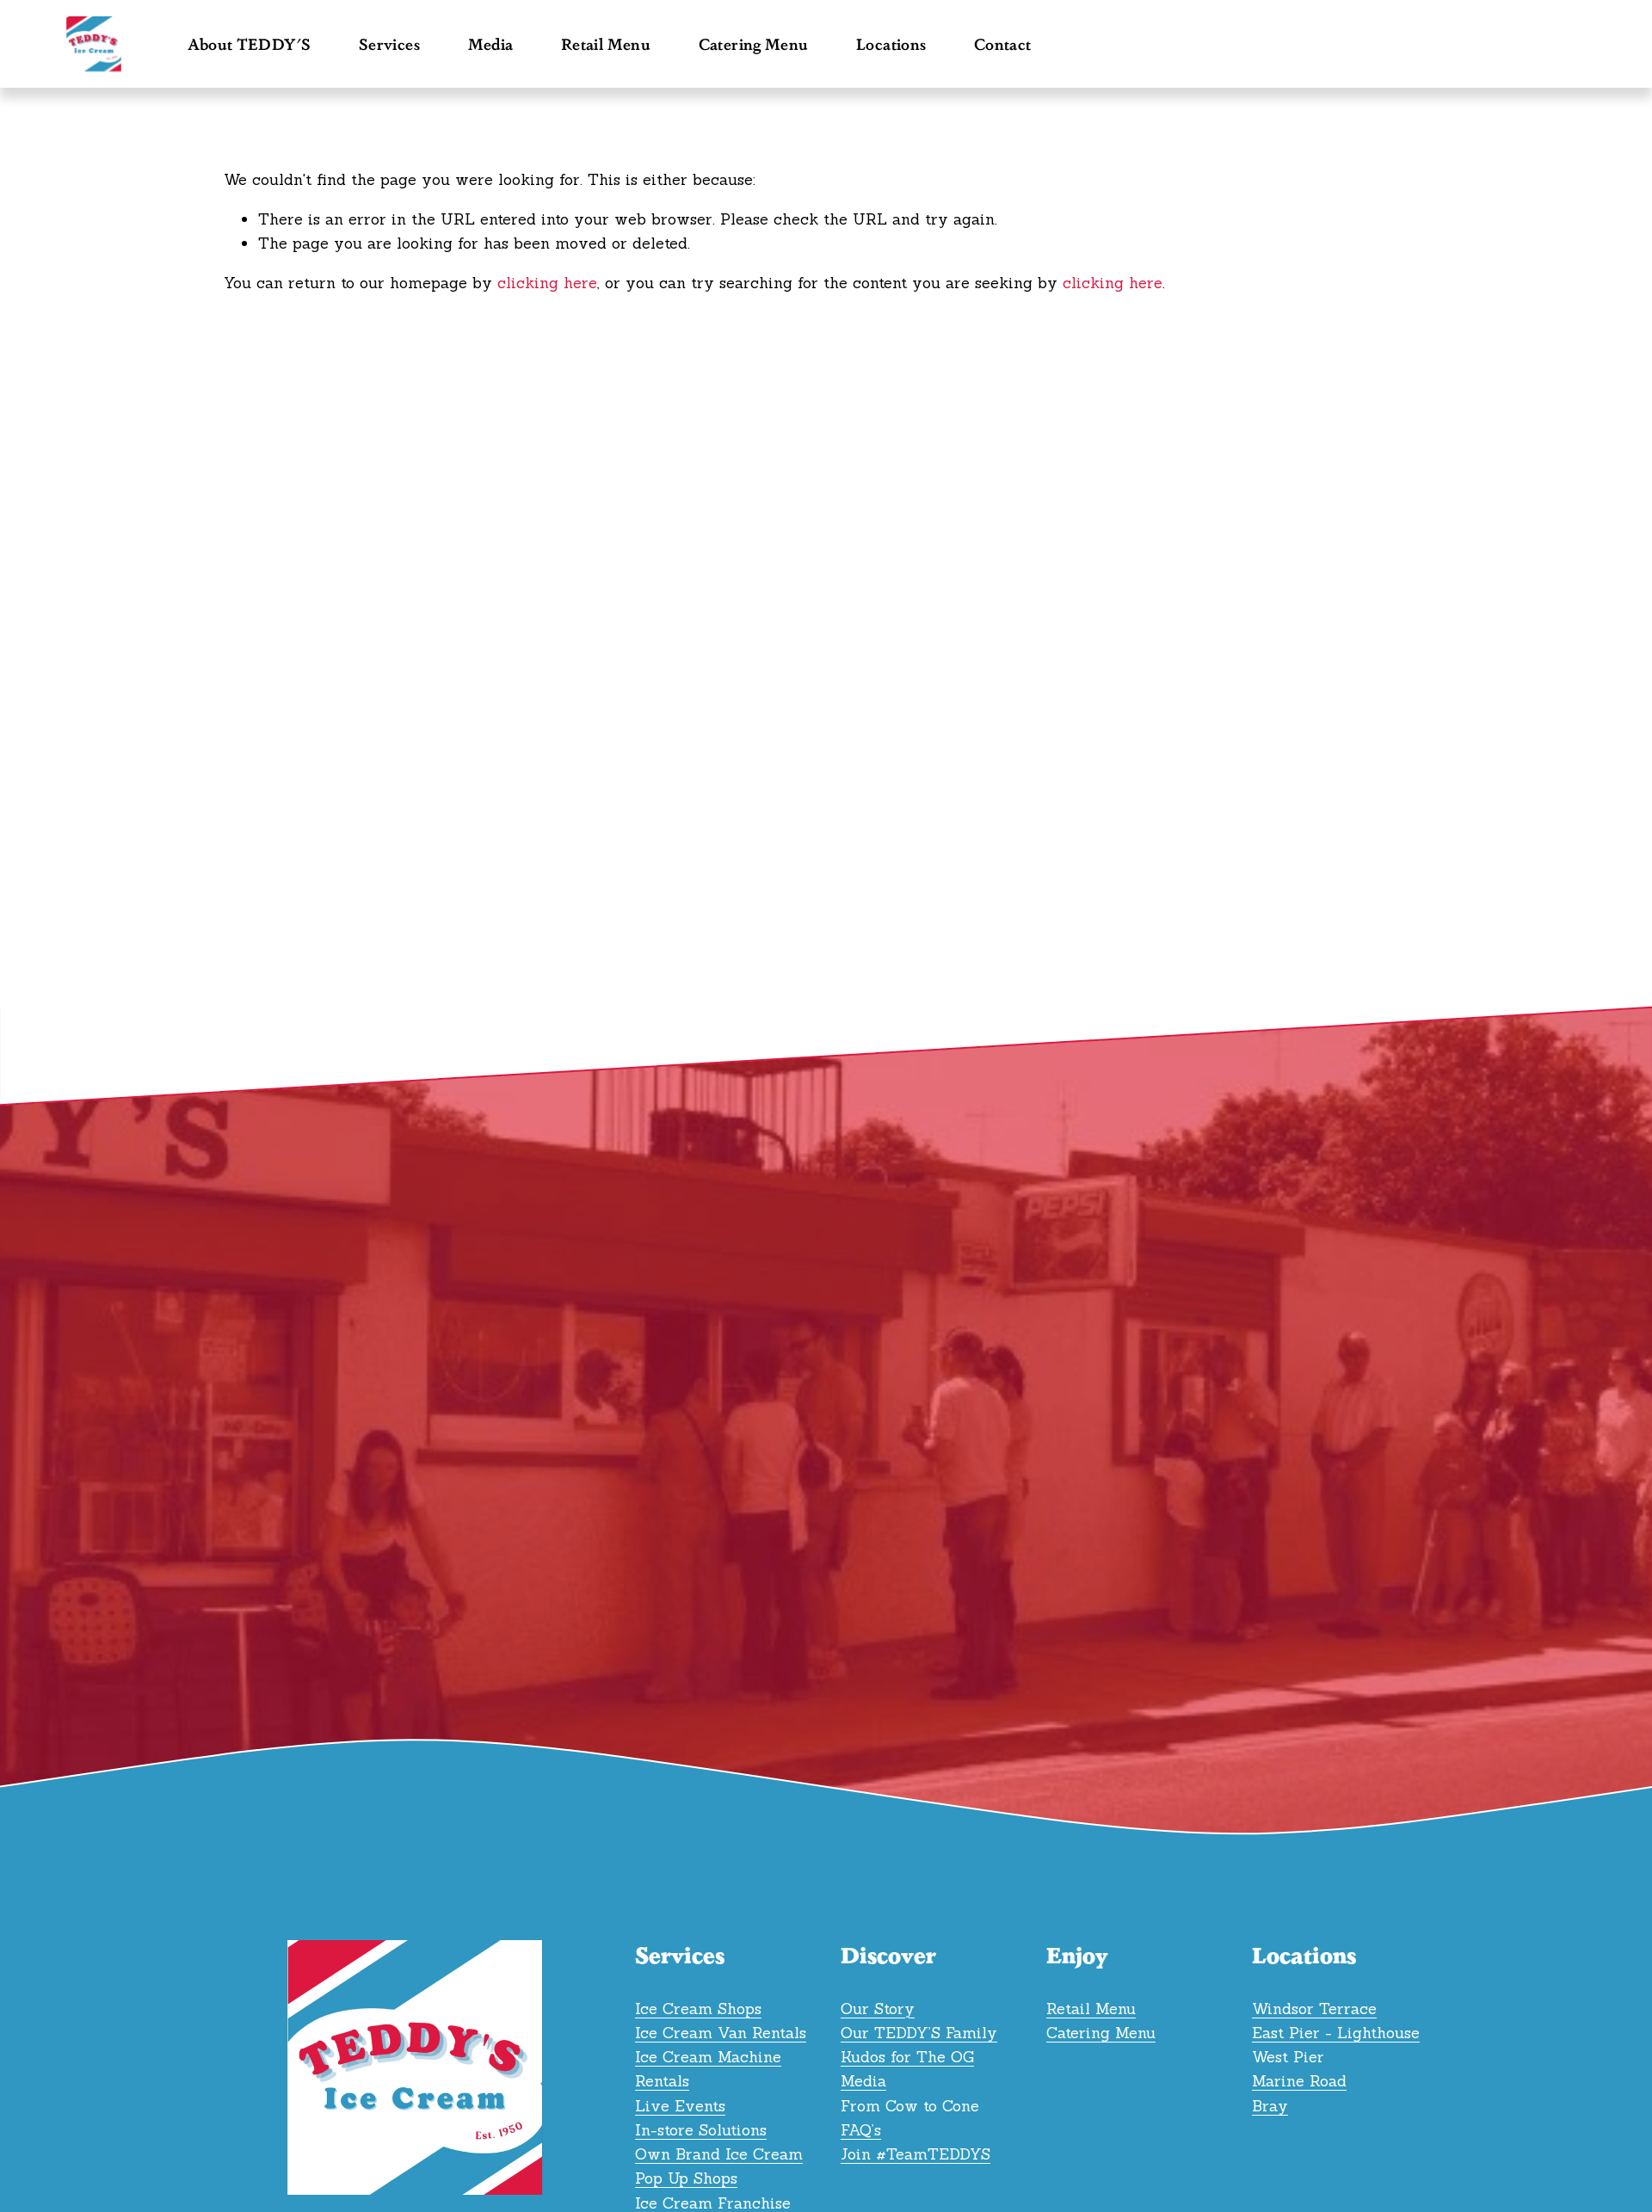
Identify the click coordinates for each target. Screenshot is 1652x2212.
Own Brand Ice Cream (719, 2154)
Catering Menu (754, 44)
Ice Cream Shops (698, 2009)
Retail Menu (606, 44)
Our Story (878, 2009)
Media (863, 2081)
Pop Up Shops (686, 2178)
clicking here (547, 283)
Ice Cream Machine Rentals (708, 2069)
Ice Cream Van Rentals (721, 2033)
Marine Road (1299, 2081)
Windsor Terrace (1314, 2009)
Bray (1270, 2106)
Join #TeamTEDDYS (915, 2154)
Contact (1003, 44)
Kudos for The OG (907, 2057)
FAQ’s (861, 2130)
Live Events (680, 2106)
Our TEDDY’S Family (919, 2033)
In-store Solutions (701, 2130)
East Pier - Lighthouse (1336, 2033)
